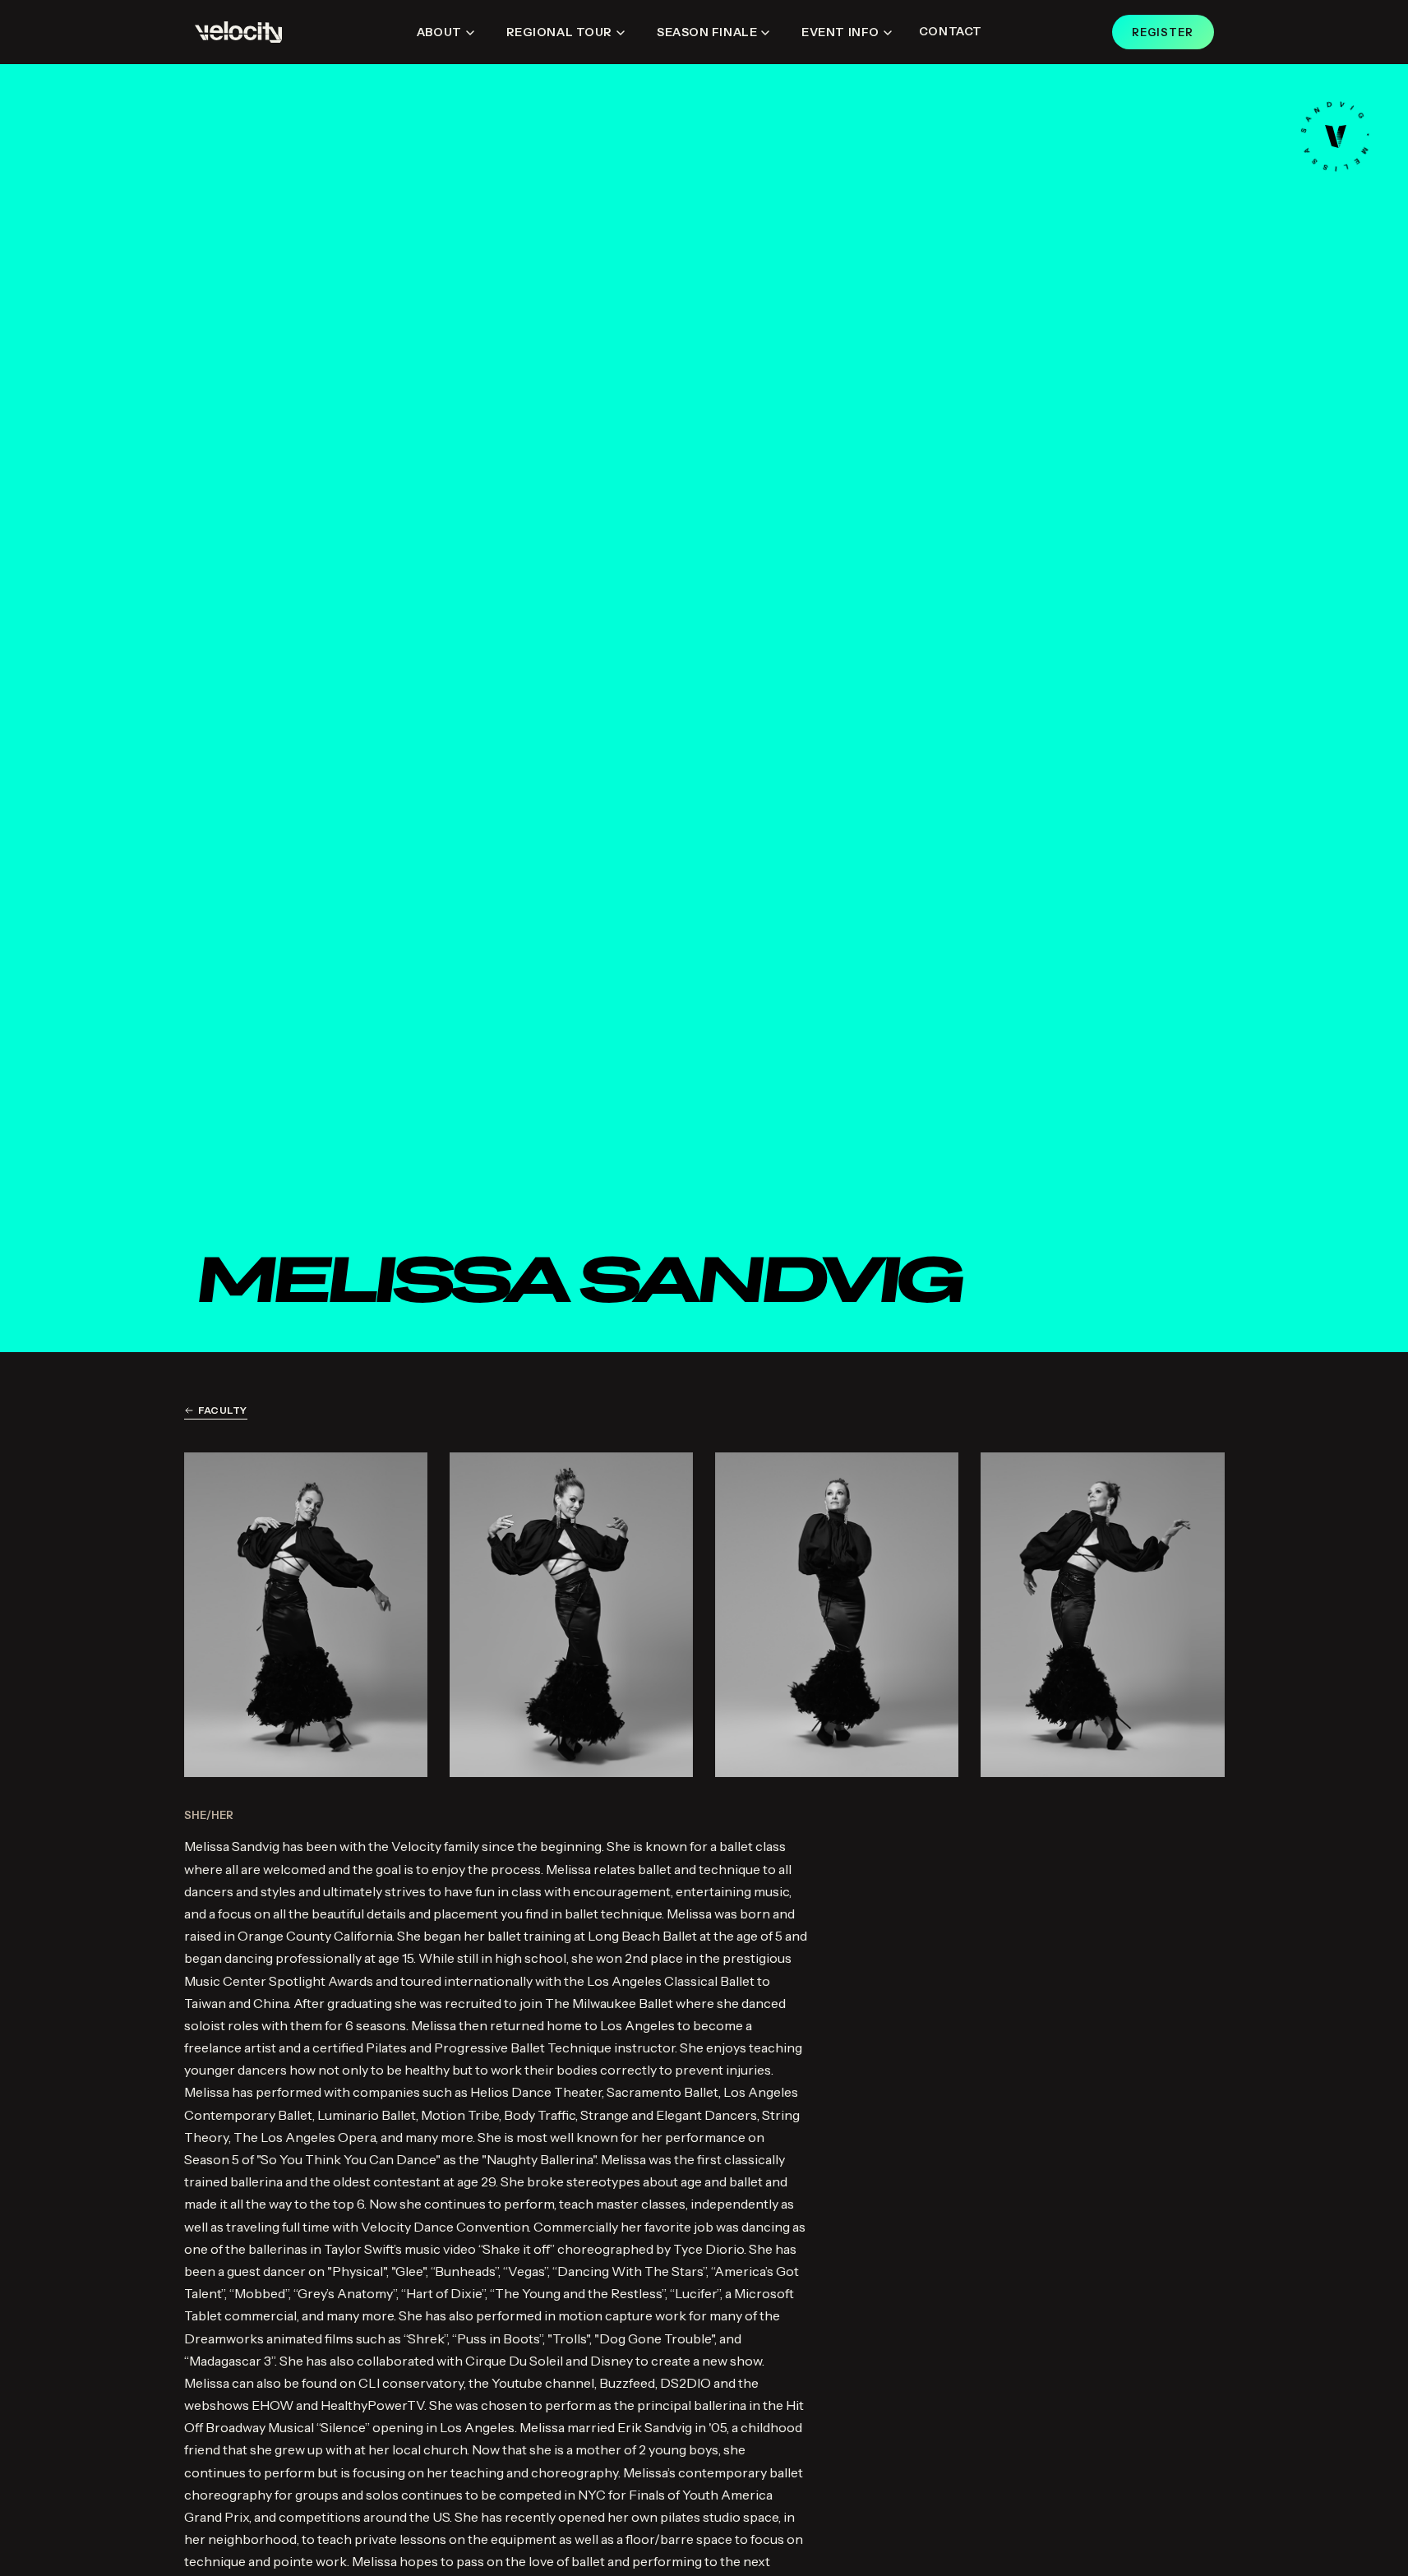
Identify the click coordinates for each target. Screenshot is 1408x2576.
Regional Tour (559, 32)
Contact (951, 31)
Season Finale (707, 32)
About (439, 32)
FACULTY (223, 1410)
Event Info (840, 32)
